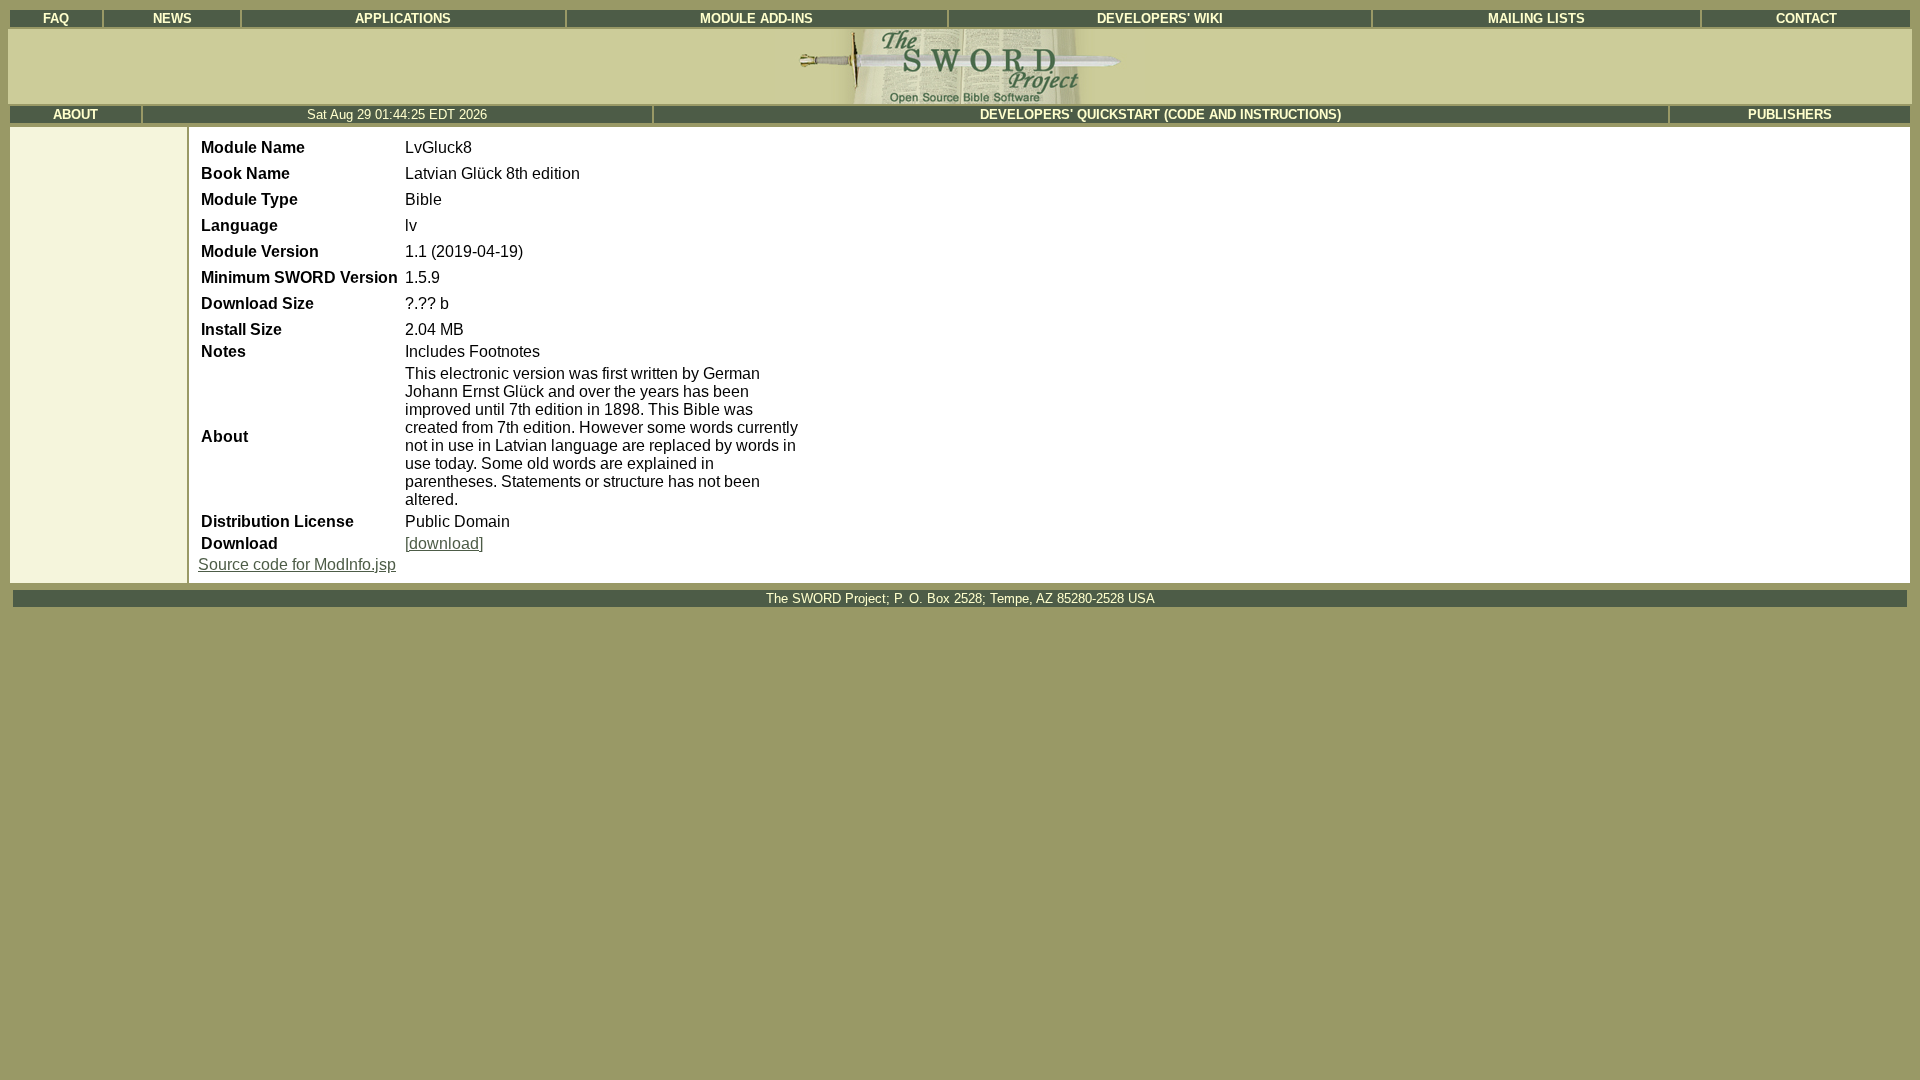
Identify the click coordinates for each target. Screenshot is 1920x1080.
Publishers (1790, 114)
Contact (1806, 18)
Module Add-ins (756, 18)
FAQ (56, 18)
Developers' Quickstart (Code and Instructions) (1160, 114)
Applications (403, 18)
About (75, 114)
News (172, 18)
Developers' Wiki (1160, 18)
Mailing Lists (1536, 18)
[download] (444, 543)
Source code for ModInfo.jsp (297, 564)
